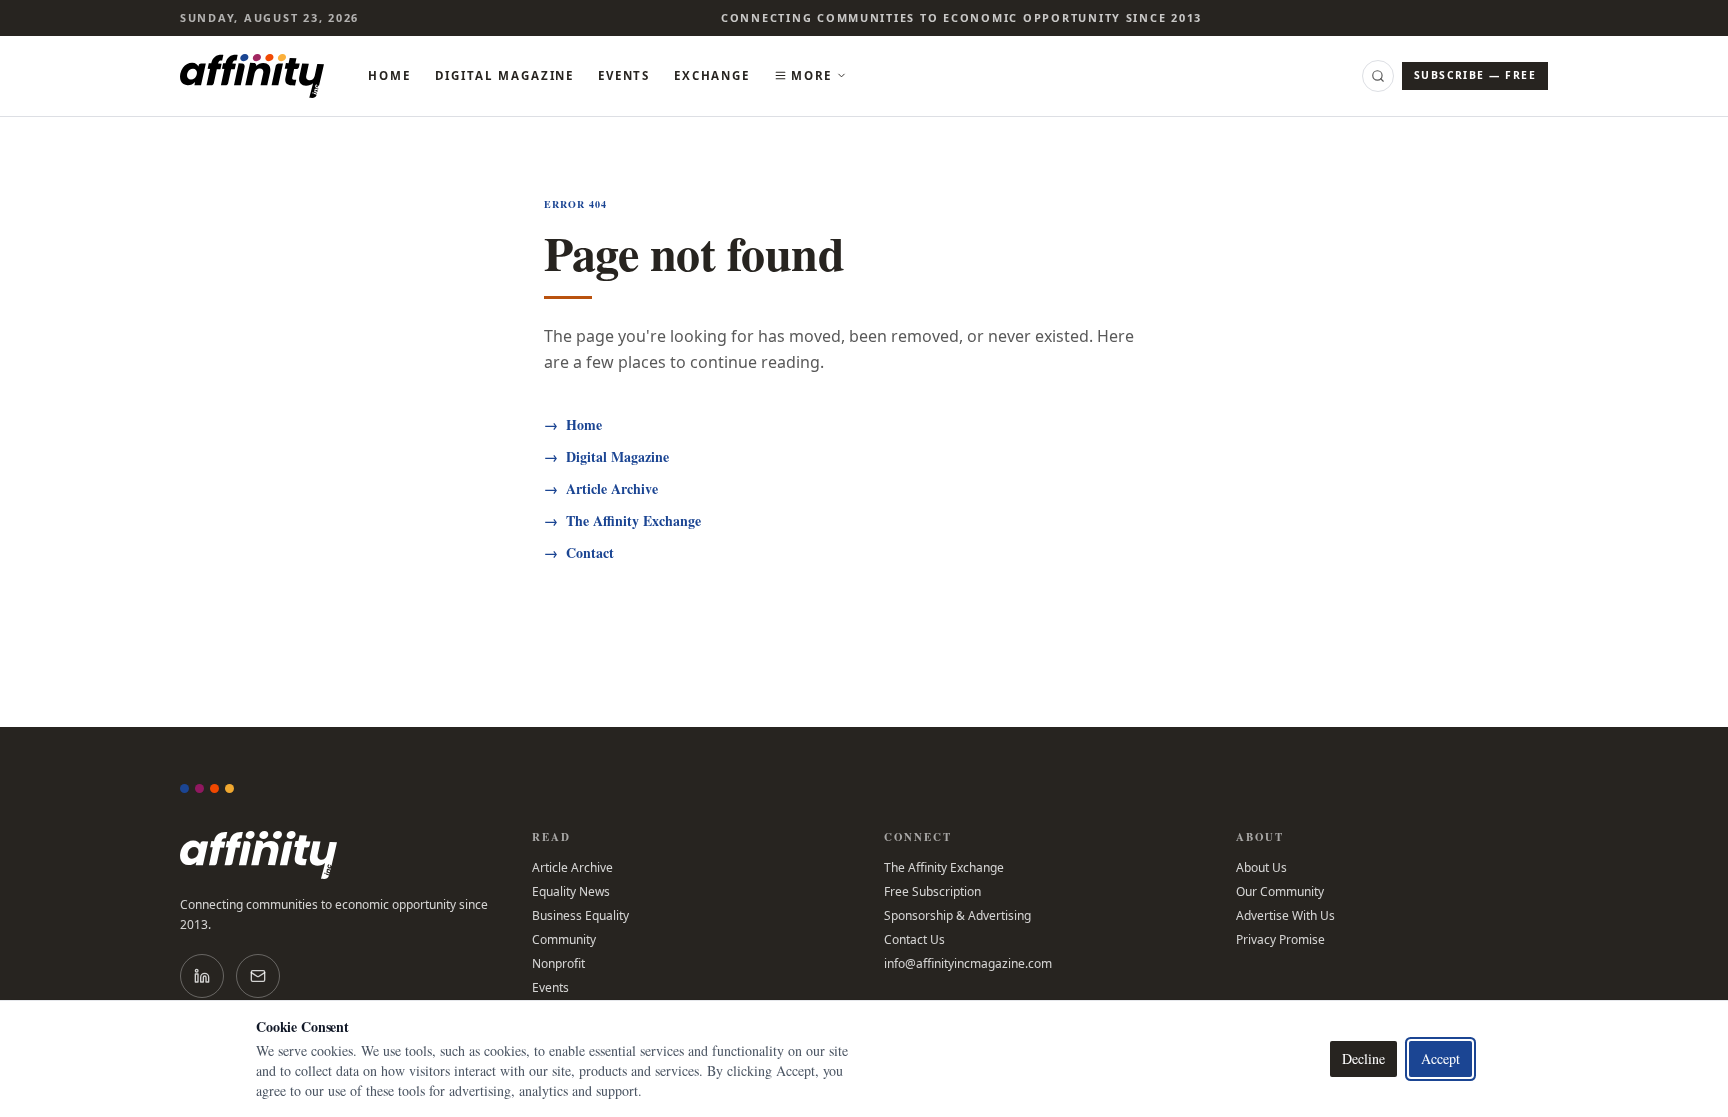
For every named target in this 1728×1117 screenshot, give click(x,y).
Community (564, 940)
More (811, 75)
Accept (1440, 1058)
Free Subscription (932, 892)
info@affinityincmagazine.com (968, 964)
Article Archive (601, 489)
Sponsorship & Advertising (957, 916)
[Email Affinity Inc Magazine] (258, 976)
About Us (1261, 868)
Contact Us (914, 940)
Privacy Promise (1280, 940)
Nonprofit (558, 964)
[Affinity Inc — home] (252, 76)
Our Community (1280, 892)
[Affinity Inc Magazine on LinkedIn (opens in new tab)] (202, 976)
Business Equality (580, 916)
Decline (1363, 1058)
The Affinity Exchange (622, 521)
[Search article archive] (1378, 76)
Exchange (712, 75)
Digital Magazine (505, 75)
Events (624, 75)
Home (389, 75)
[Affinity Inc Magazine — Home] (336, 855)
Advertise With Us (1285, 916)
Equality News (571, 892)
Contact (579, 553)
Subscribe (1475, 75)
